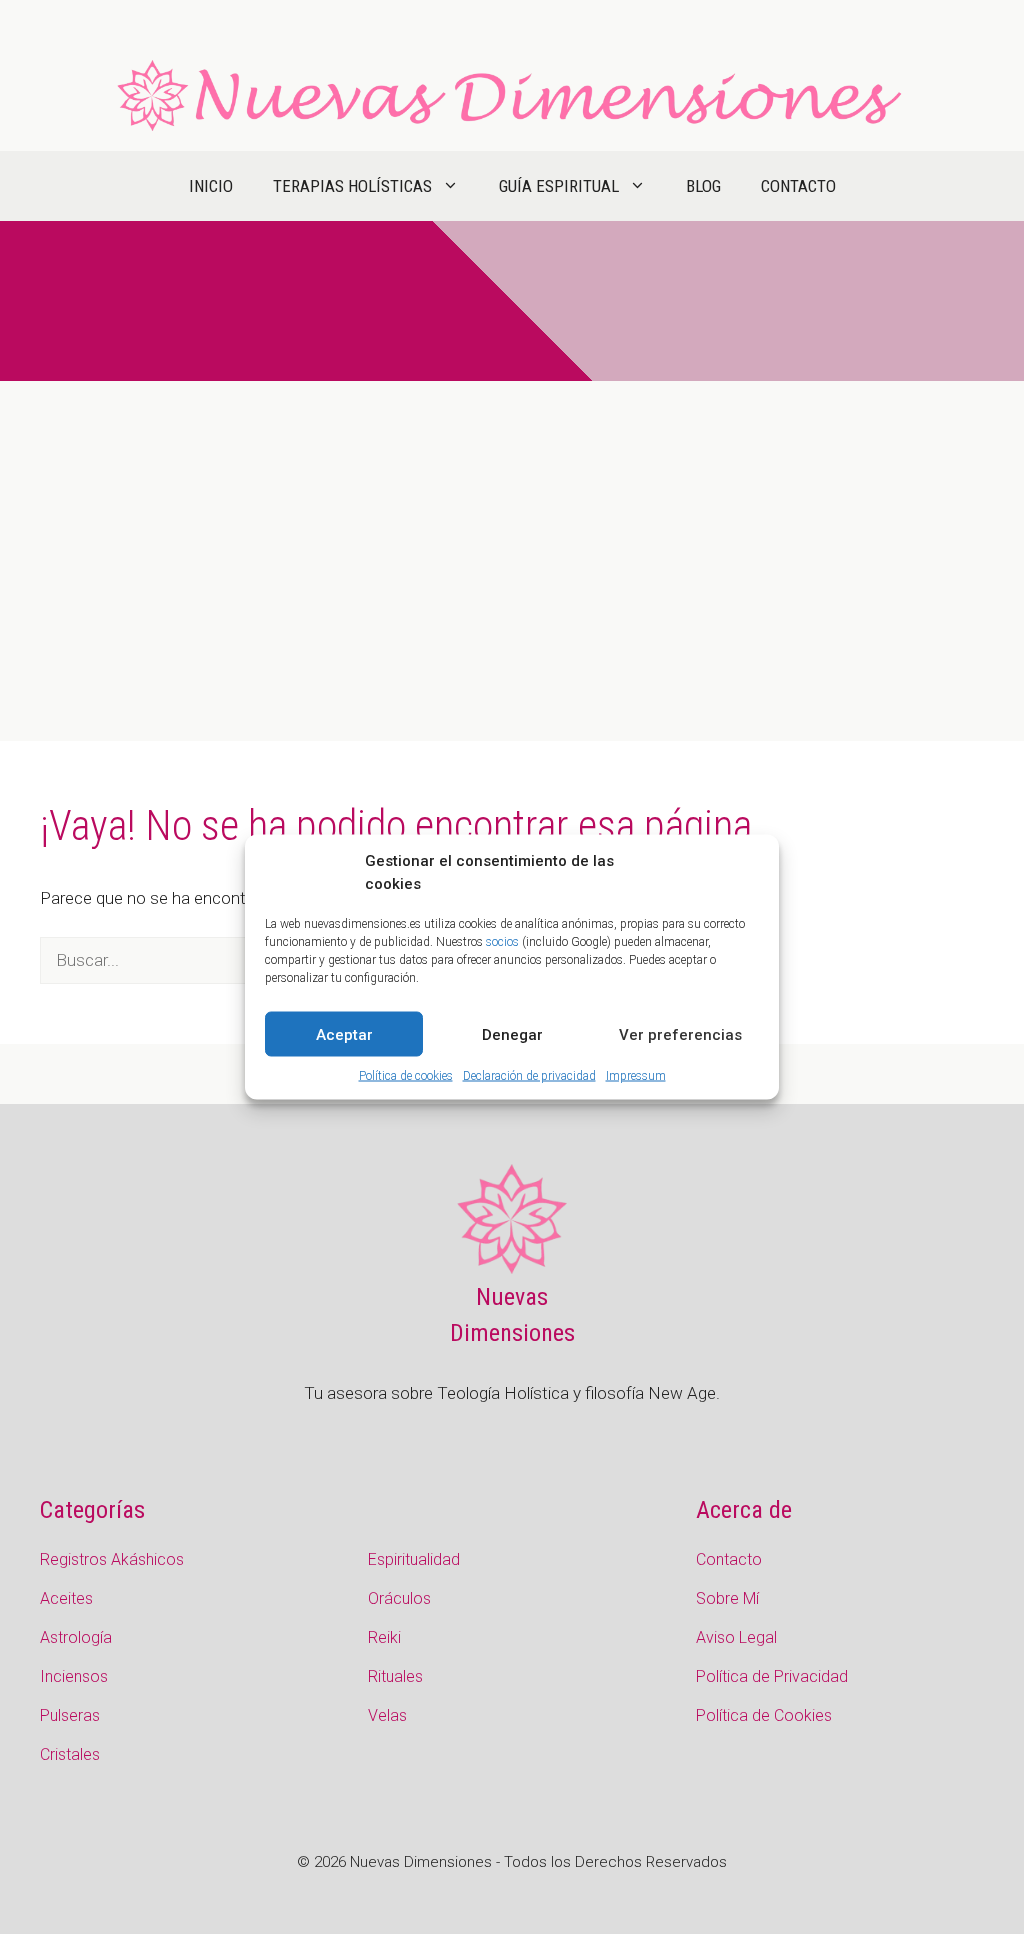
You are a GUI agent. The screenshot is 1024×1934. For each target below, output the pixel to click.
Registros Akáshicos (112, 1559)
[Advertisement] (512, 531)
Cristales (70, 1754)
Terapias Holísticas (352, 186)
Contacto (798, 186)
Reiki (384, 1637)
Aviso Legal (736, 1637)
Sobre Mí (727, 1598)
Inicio (211, 186)
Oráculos (399, 1598)
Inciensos (74, 1676)
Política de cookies (406, 1076)
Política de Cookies (764, 1715)
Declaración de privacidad (529, 1076)
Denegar (512, 1034)
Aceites (66, 1598)
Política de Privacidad (772, 1676)
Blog (703, 186)
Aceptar (344, 1034)
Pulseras (70, 1715)
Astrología (76, 1637)
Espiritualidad (414, 1559)
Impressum (636, 1076)
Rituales (395, 1676)
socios (502, 942)
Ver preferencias (680, 1034)
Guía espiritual (559, 186)
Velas (387, 1715)
